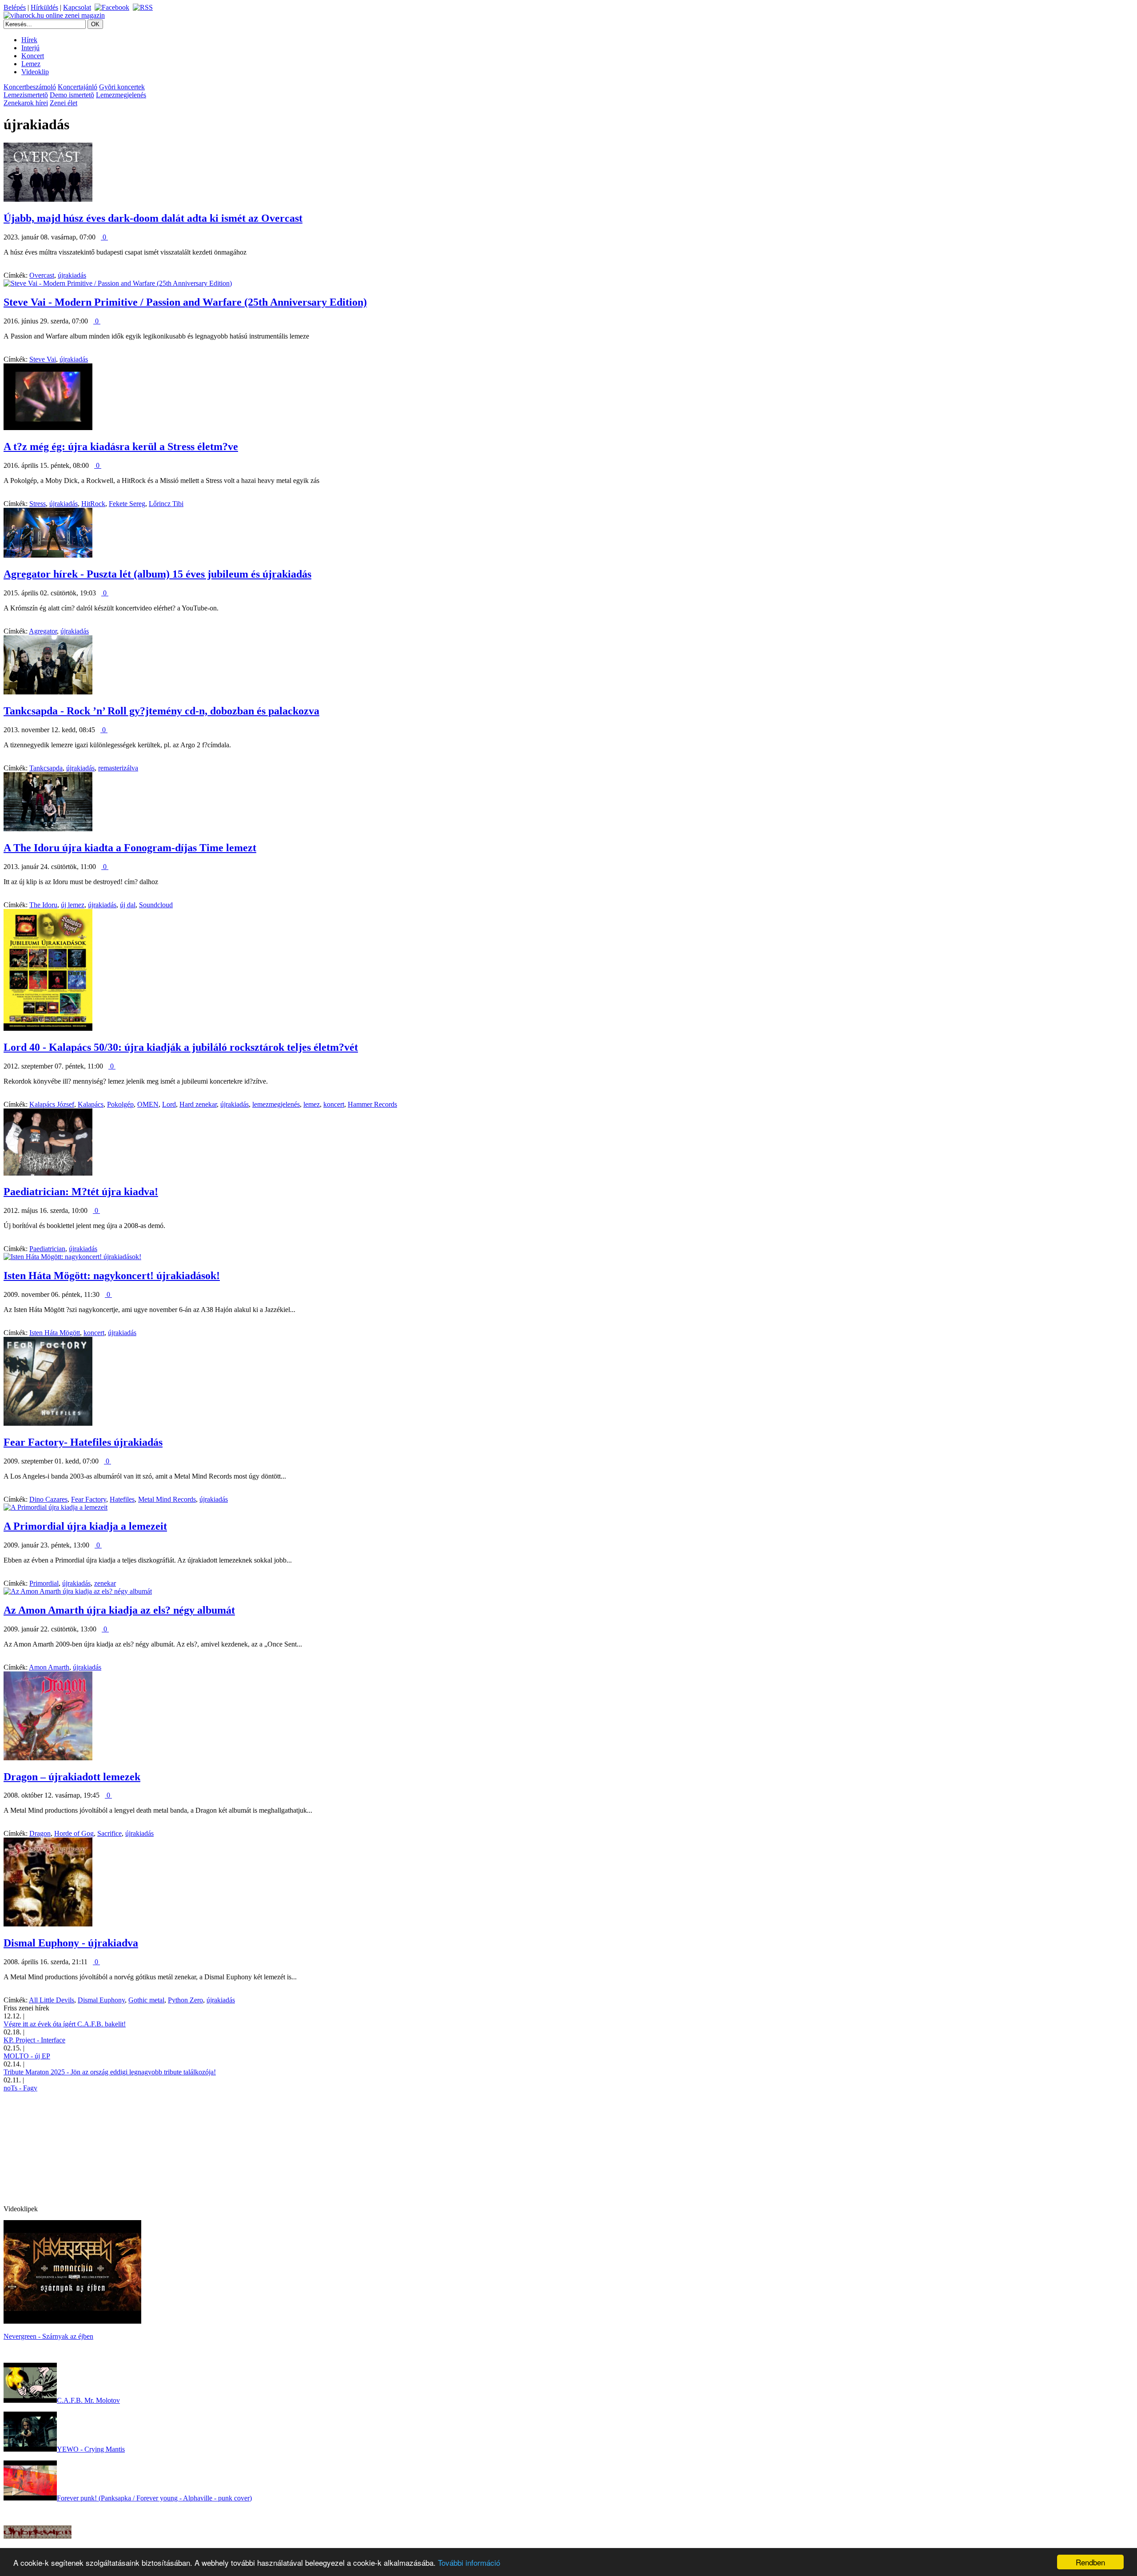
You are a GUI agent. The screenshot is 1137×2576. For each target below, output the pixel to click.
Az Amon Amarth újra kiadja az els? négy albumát (119, 1610)
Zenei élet (64, 103)
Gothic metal (146, 2000)
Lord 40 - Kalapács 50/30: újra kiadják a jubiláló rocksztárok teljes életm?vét (181, 1047)
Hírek (29, 40)
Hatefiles (122, 1499)
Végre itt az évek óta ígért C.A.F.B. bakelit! (65, 2024)
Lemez (31, 64)
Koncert (33, 56)
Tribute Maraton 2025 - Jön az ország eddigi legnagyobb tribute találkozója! (110, 2072)
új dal (128, 905)
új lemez (73, 905)
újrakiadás (72, 275)
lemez (312, 1104)
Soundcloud (156, 905)
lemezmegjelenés (276, 1104)
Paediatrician (47, 1249)
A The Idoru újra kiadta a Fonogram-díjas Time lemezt (130, 848)
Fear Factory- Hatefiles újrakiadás (83, 1442)
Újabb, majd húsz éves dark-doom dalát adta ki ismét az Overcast (153, 218)
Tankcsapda (46, 768)
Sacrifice (109, 1833)
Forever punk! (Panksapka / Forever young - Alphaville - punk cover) (154, 2498)
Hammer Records (372, 1104)
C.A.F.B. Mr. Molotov (88, 2400)
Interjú (30, 48)
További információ (469, 2562)
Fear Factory (89, 1499)
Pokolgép (120, 1104)
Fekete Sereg (127, 504)
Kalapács (91, 1104)
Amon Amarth (49, 1667)
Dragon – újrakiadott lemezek (72, 1777)
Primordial (44, 1583)
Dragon (40, 1833)
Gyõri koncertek (122, 87)
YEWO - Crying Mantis (91, 2449)
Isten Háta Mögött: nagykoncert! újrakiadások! (112, 1276)
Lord (169, 1104)
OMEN (148, 1104)
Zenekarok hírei (26, 103)
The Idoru (43, 905)
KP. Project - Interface (34, 2040)
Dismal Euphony (101, 2000)
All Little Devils (52, 2000)
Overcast (42, 275)
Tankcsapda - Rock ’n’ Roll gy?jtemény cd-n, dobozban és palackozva (161, 711)
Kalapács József (52, 1104)
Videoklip (35, 72)
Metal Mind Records (167, 1499)
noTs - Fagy (20, 2088)
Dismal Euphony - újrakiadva (71, 1943)
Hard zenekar (198, 1104)
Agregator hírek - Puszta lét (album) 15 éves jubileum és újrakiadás (157, 574)
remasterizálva (118, 768)
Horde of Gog (74, 1833)
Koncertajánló (78, 87)
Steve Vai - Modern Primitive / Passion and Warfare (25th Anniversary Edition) (185, 302)
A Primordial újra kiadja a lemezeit (85, 1526)
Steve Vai (43, 359)
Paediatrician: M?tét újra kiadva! (81, 1192)
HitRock (93, 504)
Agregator (43, 631)
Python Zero (185, 2000)
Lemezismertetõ (26, 95)
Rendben (1090, 2562)
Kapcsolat (77, 7)
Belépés (15, 7)
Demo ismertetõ (72, 95)
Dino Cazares (48, 1499)
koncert (334, 1104)
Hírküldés (44, 7)
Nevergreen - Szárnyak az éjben (48, 2336)
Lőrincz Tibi (166, 504)
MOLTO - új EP (27, 2056)
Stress (38, 504)
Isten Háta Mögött (55, 1333)
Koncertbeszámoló (30, 87)
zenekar (105, 1583)
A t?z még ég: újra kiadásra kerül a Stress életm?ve (121, 447)
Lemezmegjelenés (121, 95)
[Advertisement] (70, 2148)
